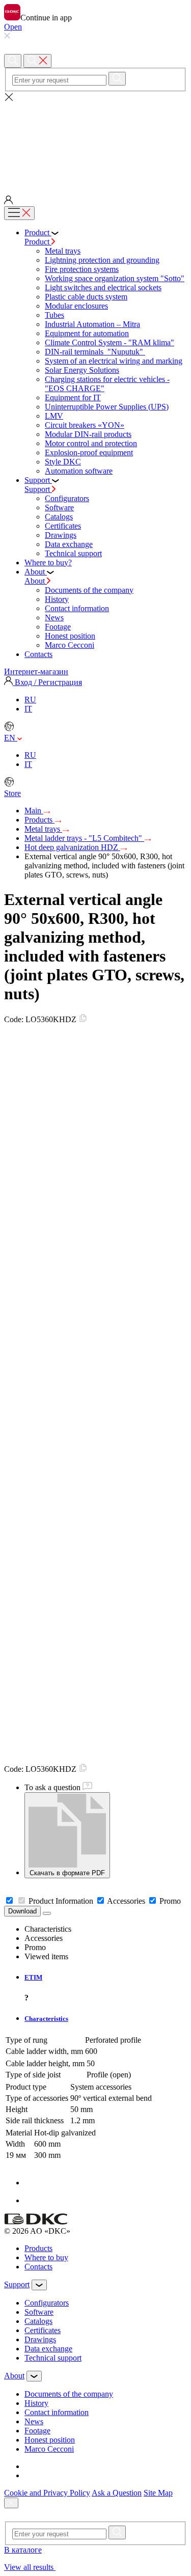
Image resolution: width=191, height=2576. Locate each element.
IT (28, 709)
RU (30, 700)
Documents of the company (89, 590)
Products (39, 820)
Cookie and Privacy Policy (47, 2493)
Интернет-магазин (36, 672)
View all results (30, 2567)
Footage (58, 627)
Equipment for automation (87, 333)
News (54, 618)
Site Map (158, 2493)
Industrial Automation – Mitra (92, 324)
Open (13, 27)
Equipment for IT (73, 398)
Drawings (61, 535)
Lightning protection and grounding (102, 260)
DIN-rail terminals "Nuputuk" (95, 352)
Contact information (77, 608)
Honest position (70, 636)
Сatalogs (59, 517)
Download (22, 1911)
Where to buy (46, 2257)
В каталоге (23, 2550)
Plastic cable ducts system (86, 297)
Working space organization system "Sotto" (115, 278)
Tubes (54, 315)
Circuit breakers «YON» (85, 425)
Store (12, 793)
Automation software (79, 471)
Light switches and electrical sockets (103, 287)
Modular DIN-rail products (88, 434)
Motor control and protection (91, 443)
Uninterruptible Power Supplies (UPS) (107, 407)
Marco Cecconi (70, 645)
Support (38, 489)
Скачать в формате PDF (67, 1873)
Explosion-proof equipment (89, 453)
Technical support (73, 553)
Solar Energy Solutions (82, 370)
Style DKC (63, 462)
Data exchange (69, 544)
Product (38, 242)
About (36, 581)
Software (59, 508)
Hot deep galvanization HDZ (72, 847)
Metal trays (63, 251)
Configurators (67, 498)
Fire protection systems (82, 269)
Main (34, 811)
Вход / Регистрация (47, 682)
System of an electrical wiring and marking (114, 361)
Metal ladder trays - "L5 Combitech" (84, 838)
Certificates (63, 526)
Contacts (38, 2267)
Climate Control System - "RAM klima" (110, 342)
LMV (54, 416)
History (57, 599)
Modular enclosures (76, 306)
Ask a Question (117, 2493)
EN (11, 738)
